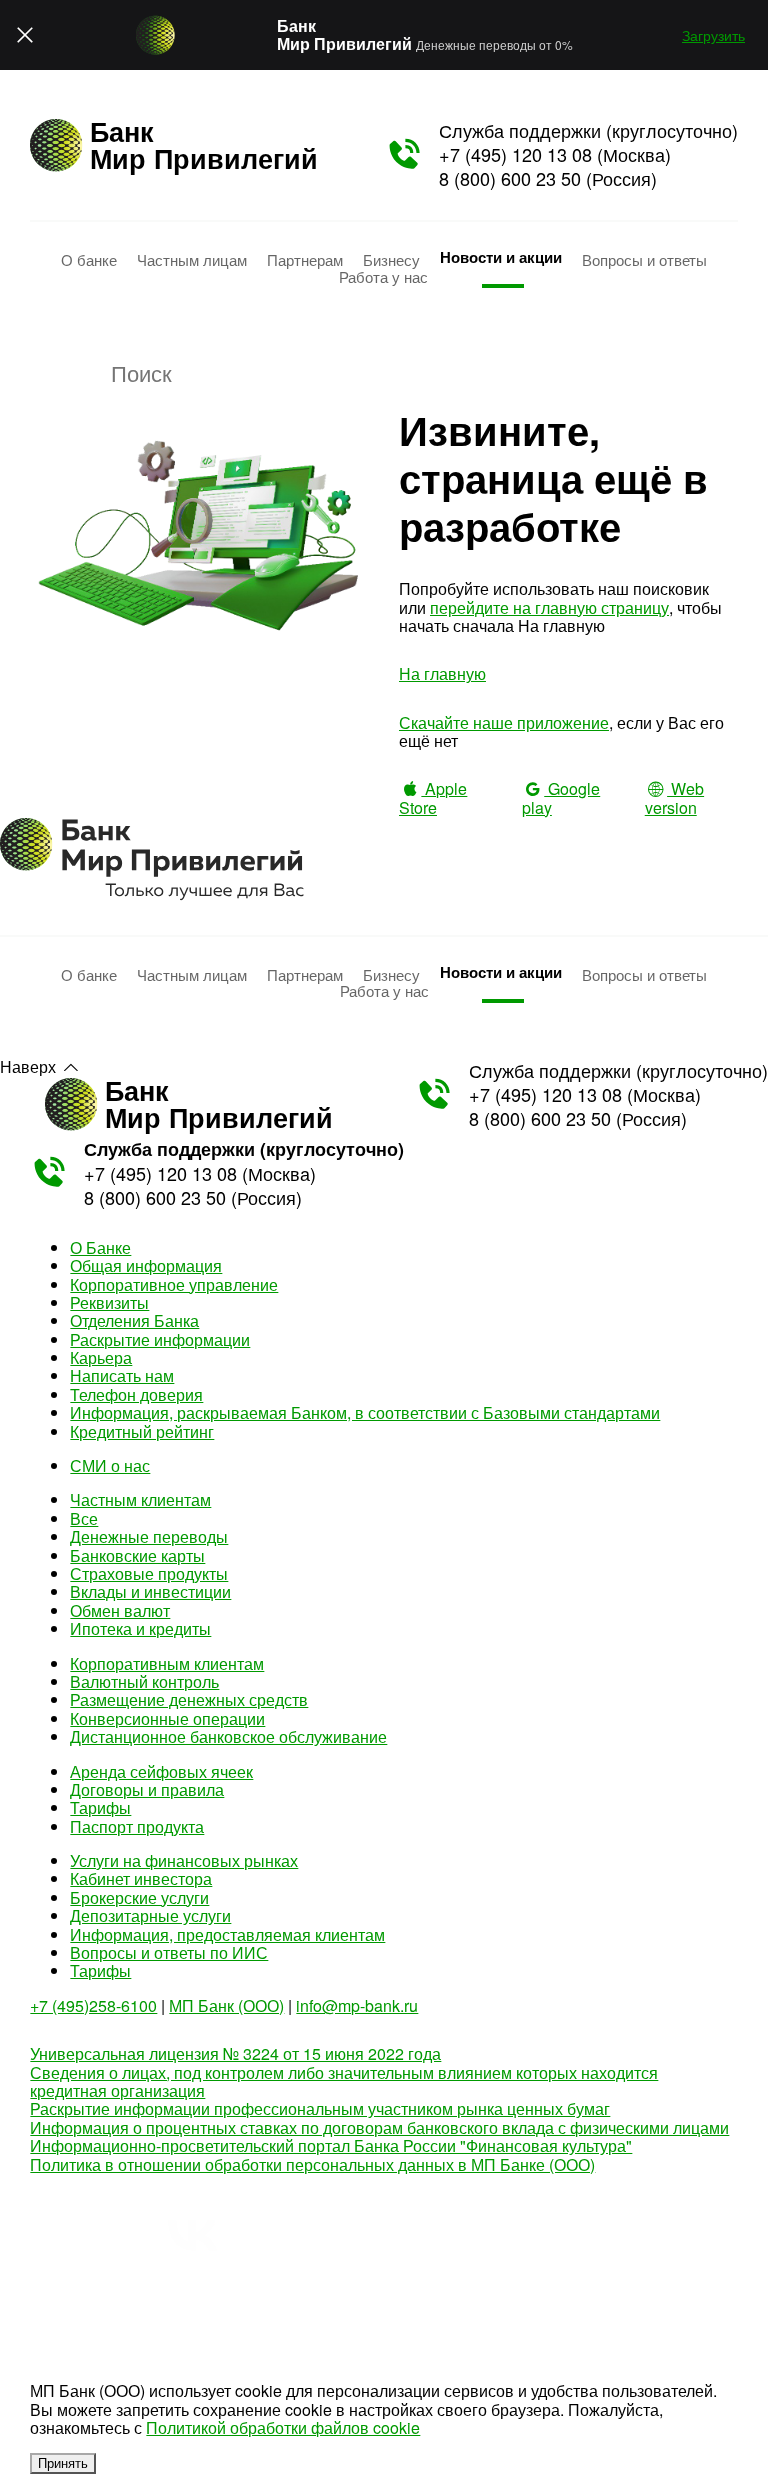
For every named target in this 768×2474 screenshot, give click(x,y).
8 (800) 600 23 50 (510, 178)
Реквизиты (109, 1302)
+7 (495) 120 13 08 (515, 154)
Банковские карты (137, 1555)
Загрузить (713, 35)
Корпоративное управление (174, 1284)
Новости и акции (501, 257)
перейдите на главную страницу (549, 607)
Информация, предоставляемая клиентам (227, 1934)
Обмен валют (120, 1610)
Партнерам (305, 259)
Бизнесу (391, 259)
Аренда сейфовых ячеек (161, 1771)
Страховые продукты (149, 1573)
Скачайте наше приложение (504, 722)
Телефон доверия (136, 1394)
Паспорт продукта (137, 1826)
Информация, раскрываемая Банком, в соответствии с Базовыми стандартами (365, 1412)
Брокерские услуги (139, 1897)
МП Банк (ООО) (226, 2005)
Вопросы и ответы (644, 259)
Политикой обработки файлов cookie (283, 2427)
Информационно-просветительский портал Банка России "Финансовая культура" (331, 2145)
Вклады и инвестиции (150, 1591)
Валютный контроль (144, 1681)
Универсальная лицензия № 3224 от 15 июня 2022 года (235, 2053)
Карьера (101, 1357)
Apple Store (433, 797)
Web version (674, 797)
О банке (89, 259)
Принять (63, 2463)
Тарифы (100, 1807)
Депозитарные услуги (150, 1915)
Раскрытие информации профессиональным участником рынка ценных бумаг (320, 2108)
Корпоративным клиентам (167, 1663)
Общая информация (146, 1265)
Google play (561, 797)
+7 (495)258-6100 (93, 2005)
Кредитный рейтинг (142, 1431)
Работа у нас (383, 276)
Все (84, 1518)
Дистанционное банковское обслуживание (228, 1736)
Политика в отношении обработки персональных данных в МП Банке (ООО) (312, 2164)
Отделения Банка (134, 1320)
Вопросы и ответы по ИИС (169, 1952)
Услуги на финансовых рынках (184, 1860)
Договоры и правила (147, 1789)
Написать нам (122, 1375)
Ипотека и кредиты (140, 1628)
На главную (442, 673)
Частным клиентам (140, 1499)
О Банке (100, 1247)
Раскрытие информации (160, 1339)
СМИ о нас (110, 1465)
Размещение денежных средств (189, 1699)
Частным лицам (192, 259)
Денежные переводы (149, 1536)
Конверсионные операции (167, 1718)
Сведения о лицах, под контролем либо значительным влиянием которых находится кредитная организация (344, 2081)
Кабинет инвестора (141, 1878)
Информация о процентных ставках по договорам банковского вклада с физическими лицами (379, 2127)
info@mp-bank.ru (357, 2005)
